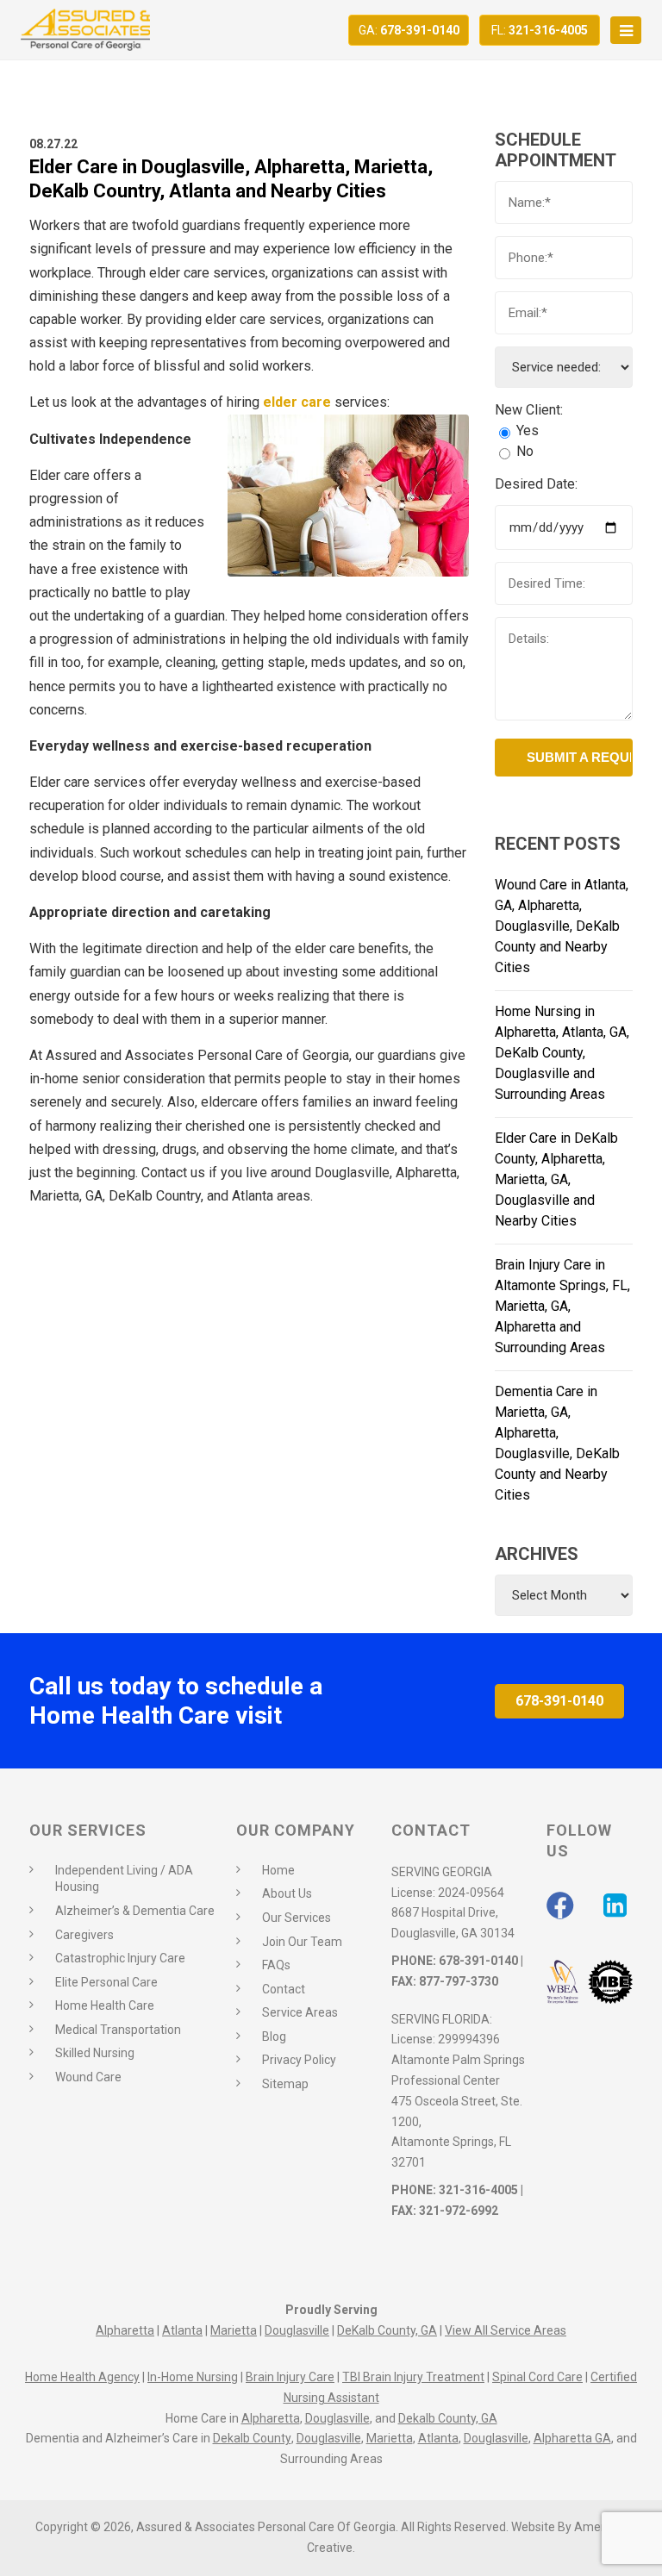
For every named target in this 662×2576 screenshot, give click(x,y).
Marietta (234, 2330)
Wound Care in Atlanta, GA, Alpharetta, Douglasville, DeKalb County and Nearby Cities (562, 926)
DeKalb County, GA (387, 2330)
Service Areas (300, 2012)
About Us (287, 1893)
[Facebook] (560, 1905)
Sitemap (285, 2084)
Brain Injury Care (290, 2377)
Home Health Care (105, 2005)
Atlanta (182, 2330)
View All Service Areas (506, 2330)
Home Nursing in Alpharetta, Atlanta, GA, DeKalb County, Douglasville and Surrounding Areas (562, 1053)
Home (278, 1870)
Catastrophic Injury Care (120, 1958)
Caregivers (84, 1935)
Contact (284, 1989)
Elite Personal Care (106, 1982)
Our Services (297, 1918)
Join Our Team (302, 1942)
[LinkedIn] (615, 1905)
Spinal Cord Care (537, 2377)
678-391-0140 (409, 30)
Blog (274, 2036)
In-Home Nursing (193, 2377)
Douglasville (297, 2330)
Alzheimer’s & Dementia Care (135, 1911)
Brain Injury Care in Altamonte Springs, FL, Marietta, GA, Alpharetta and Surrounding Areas (562, 1306)
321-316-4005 (540, 30)
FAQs (276, 1965)
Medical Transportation (118, 2030)
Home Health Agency (82, 2377)
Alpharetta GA (572, 2438)
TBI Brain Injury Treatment (413, 2377)
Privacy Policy (299, 2060)
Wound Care (88, 2077)
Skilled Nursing (95, 2053)
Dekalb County (252, 2438)
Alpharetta (125, 2330)
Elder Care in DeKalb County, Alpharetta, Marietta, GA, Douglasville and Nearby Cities (556, 1179)
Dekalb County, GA (448, 2418)
